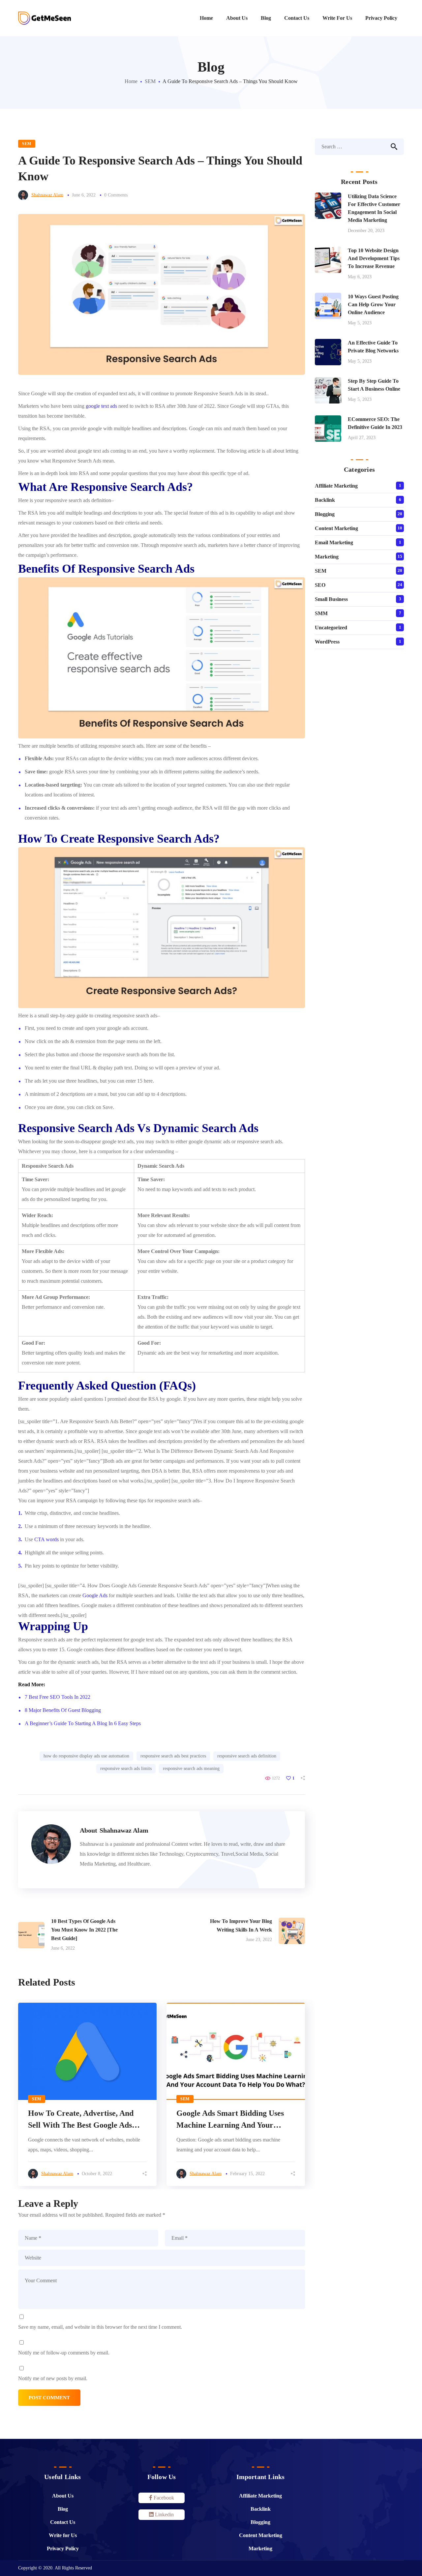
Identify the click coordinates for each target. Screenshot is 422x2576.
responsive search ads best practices (173, 1756)
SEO (320, 585)
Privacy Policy (63, 2548)
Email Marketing (334, 542)
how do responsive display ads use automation (86, 1756)
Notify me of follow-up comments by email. (64, 2353)
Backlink (325, 500)
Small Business (331, 599)
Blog (63, 2509)
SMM (321, 613)
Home (131, 81)
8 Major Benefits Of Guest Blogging (63, 1710)
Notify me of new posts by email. (53, 2378)
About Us (63, 2496)
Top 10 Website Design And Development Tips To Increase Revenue (374, 258)
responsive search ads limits (126, 1768)
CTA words (46, 1539)
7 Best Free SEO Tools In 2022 (58, 1697)
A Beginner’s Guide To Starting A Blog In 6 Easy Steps (83, 1723)
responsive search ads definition (247, 1756)
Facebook (163, 2498)
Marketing (327, 557)
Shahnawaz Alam (47, 195)
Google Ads (95, 1595)
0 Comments (116, 195)
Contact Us (63, 2522)
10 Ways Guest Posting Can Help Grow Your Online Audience (373, 304)
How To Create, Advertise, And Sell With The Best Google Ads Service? (81, 2120)
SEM (150, 81)
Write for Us (63, 2535)
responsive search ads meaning (191, 1768)
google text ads (101, 406)
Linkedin (164, 2515)
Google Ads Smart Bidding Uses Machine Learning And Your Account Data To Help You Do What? (230, 2120)
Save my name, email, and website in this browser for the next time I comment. (100, 2327)
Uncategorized (331, 628)
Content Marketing (336, 528)
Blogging (325, 514)
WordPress (327, 642)
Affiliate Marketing (336, 486)
